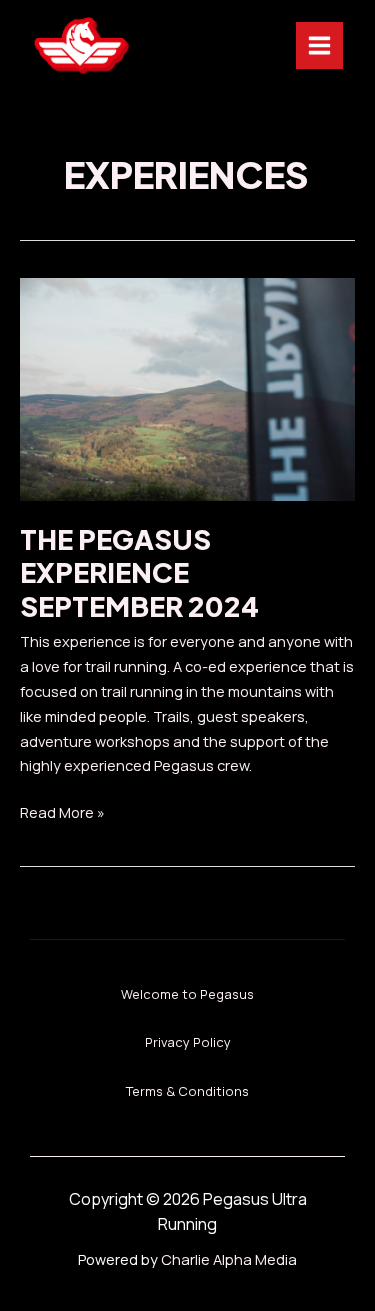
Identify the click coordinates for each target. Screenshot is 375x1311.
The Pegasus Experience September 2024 (139, 572)
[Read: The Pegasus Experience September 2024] (187, 387)
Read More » (62, 813)
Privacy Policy (188, 1042)
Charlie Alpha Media (229, 1259)
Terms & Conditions (187, 1091)
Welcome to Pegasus (187, 994)
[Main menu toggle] (319, 45)
